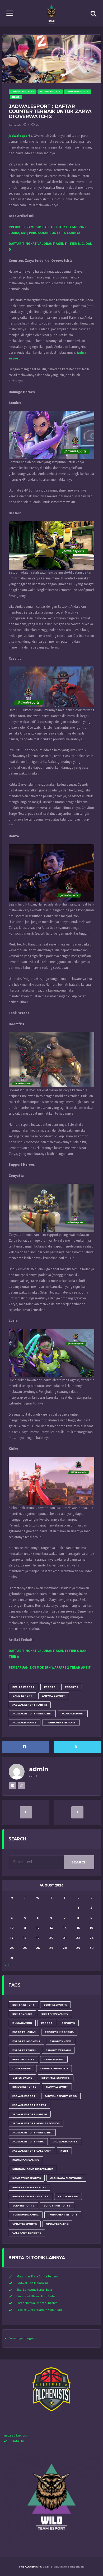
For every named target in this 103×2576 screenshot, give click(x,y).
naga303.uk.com (17, 2435)
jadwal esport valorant (32, 2151)
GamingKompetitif (54, 2068)
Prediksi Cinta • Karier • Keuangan (39, 2310)
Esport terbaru (58, 2050)
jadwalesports (25, 1722)
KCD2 (64, 2151)
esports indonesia (59, 2032)
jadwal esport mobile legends (36, 2123)
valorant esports (27, 2233)
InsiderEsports (24, 2087)
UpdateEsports (25, 2224)
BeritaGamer (22, 2014)
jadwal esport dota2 (29, 2105)
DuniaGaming (22, 2023)
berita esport (24, 1687)
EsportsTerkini (24, 2050)
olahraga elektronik (66, 2178)
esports (72, 1687)
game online (22, 2068)
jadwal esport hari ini (30, 1705)
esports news (61, 2041)
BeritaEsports (55, 2005)
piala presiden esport (29, 2187)
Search (79, 1862)
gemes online (22, 2078)
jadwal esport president (32, 1713)
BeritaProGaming (55, 2014)
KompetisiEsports (27, 2178)
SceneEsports (23, 2206)
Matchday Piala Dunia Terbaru (37, 2276)
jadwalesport (73, 1713)
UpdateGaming (57, 2224)
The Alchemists (30, 2567)
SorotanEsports (57, 2206)
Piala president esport (31, 2196)
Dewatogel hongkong (23, 2338)
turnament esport (61, 1722)
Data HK (18, 2441)
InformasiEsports (56, 2078)
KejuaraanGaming (26, 2160)
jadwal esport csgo (61, 2096)
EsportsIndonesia (26, 2041)
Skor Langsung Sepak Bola (34, 2290)
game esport (22, 1696)
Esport (50, 1687)
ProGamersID (68, 2196)
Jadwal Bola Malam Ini (32, 2283)
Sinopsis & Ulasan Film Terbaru (38, 2296)
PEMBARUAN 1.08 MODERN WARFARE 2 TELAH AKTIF (50, 1668)
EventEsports (24, 2059)
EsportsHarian (24, 2032)
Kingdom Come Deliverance (33, 2169)
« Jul (8, 1965)
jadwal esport (54, 1696)
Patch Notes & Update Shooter (37, 2303)
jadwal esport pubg (28, 2142)
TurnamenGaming (26, 2215)
